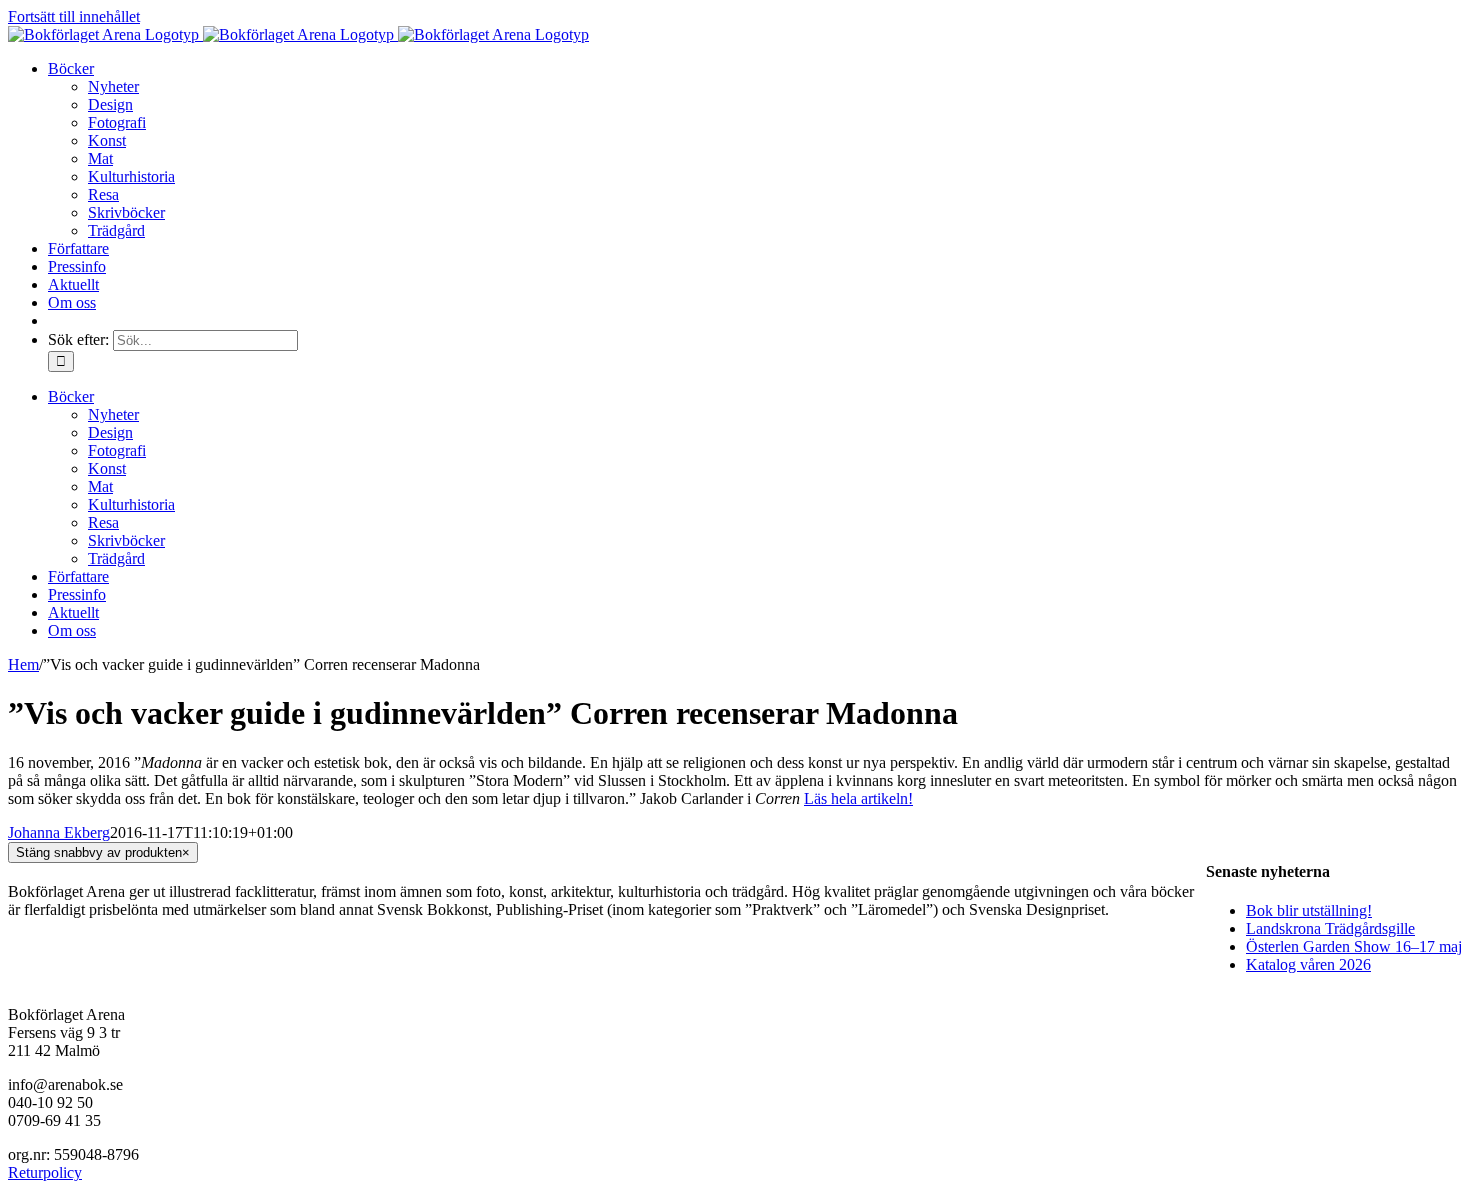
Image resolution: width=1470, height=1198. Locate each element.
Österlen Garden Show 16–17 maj (1354, 946)
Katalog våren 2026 (1308, 964)
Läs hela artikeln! (858, 798)
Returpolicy (45, 1172)
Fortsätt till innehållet (74, 16)
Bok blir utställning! (1309, 910)
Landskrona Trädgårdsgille (1330, 928)
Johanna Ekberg (59, 832)
